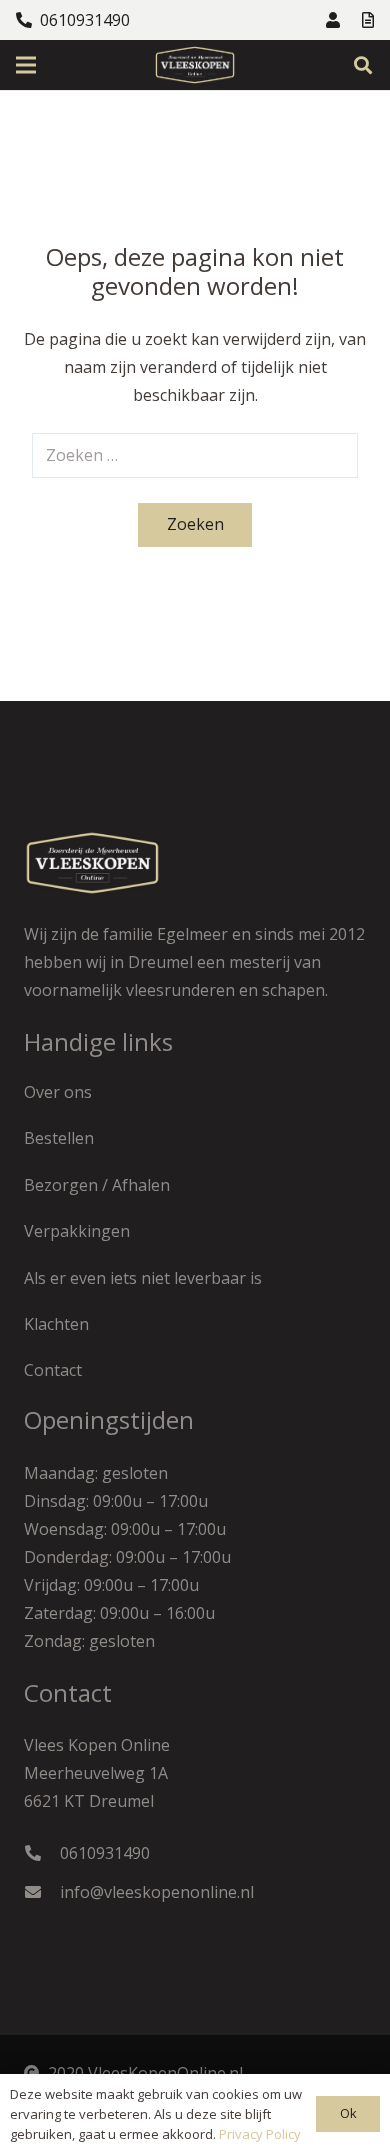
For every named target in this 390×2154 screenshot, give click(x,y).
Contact (53, 1370)
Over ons (58, 1092)
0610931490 (105, 1853)
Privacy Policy (260, 2134)
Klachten (56, 1324)
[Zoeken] (363, 65)
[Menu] (26, 65)
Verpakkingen (77, 1231)
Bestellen (59, 1138)
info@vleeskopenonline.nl (157, 1892)
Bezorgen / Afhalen (97, 1185)
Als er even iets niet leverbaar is (143, 1278)
